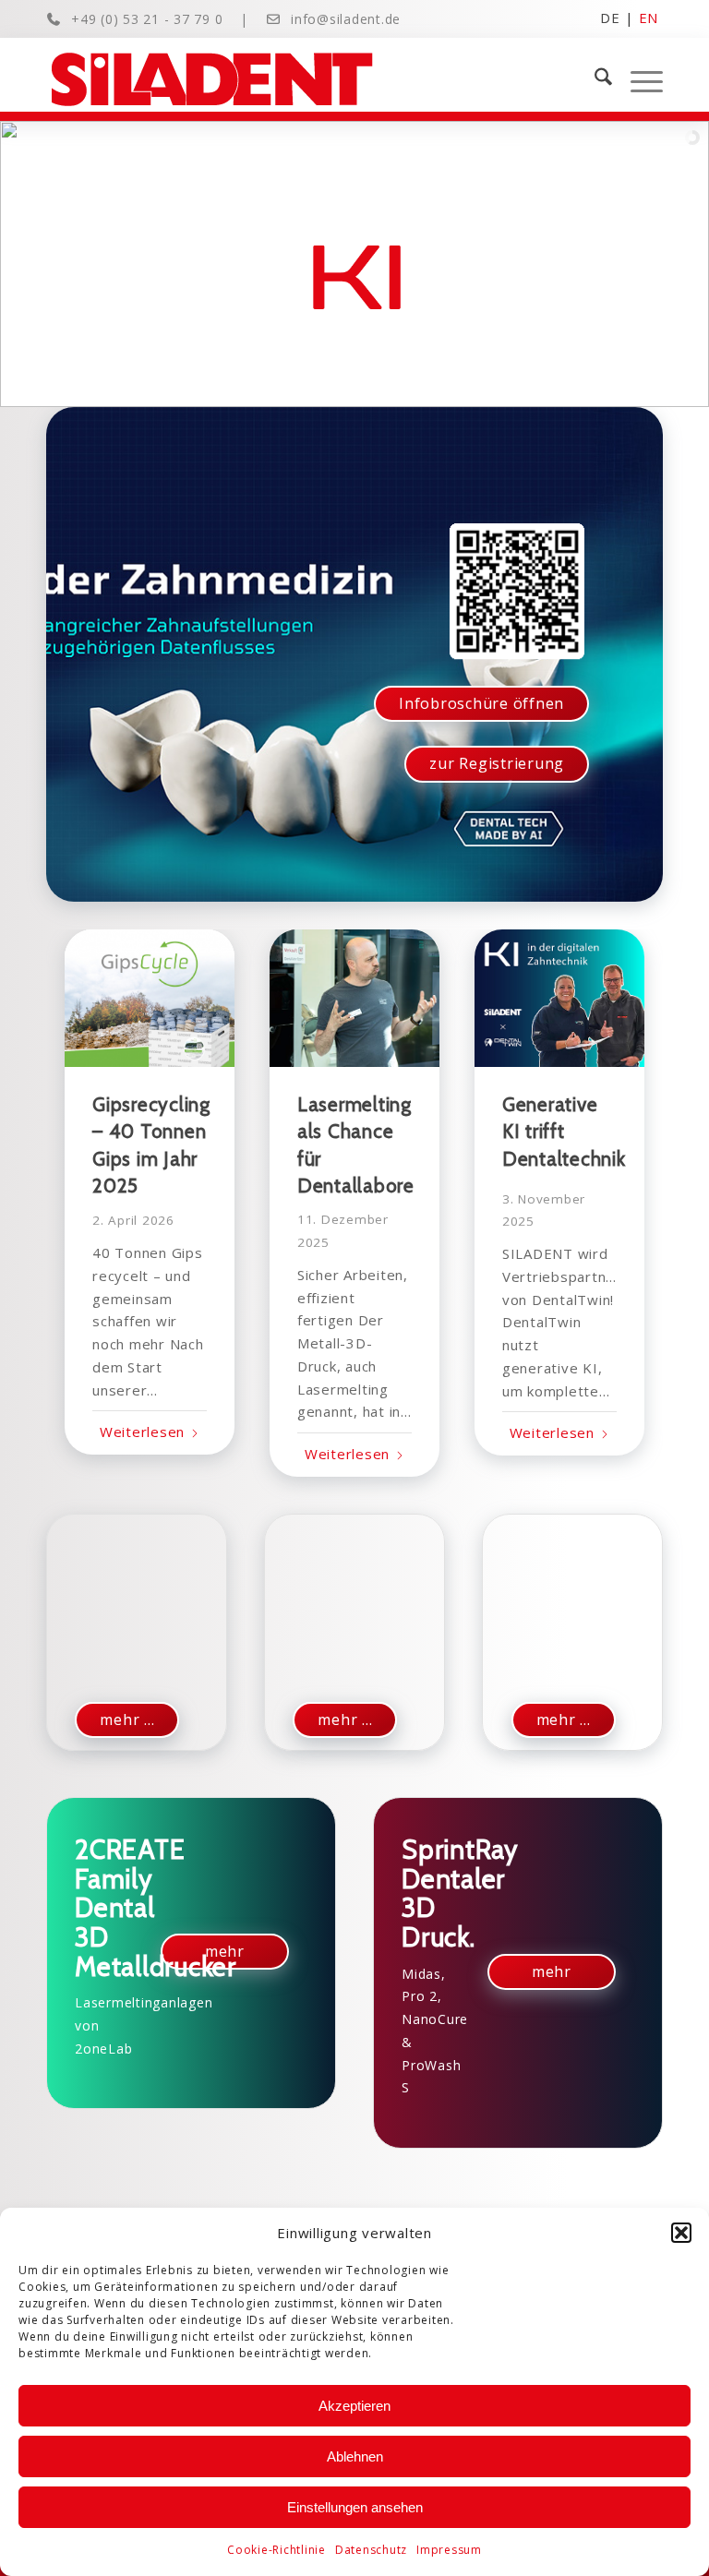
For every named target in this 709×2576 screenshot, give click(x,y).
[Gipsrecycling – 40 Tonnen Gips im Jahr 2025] (150, 998)
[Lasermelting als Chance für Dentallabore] (354, 998)
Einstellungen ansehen (355, 2507)
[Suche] (594, 79)
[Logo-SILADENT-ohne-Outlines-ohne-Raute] (212, 79)
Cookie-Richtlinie (276, 2550)
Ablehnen (355, 2456)
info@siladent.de (346, 19)
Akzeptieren (354, 2406)
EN (649, 17)
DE (610, 17)
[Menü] (637, 79)
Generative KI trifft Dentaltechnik (564, 1132)
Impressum (449, 2550)
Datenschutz (371, 2550)
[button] (681, 2233)
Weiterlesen (142, 1432)
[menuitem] (594, 79)
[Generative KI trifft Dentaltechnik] (559, 998)
